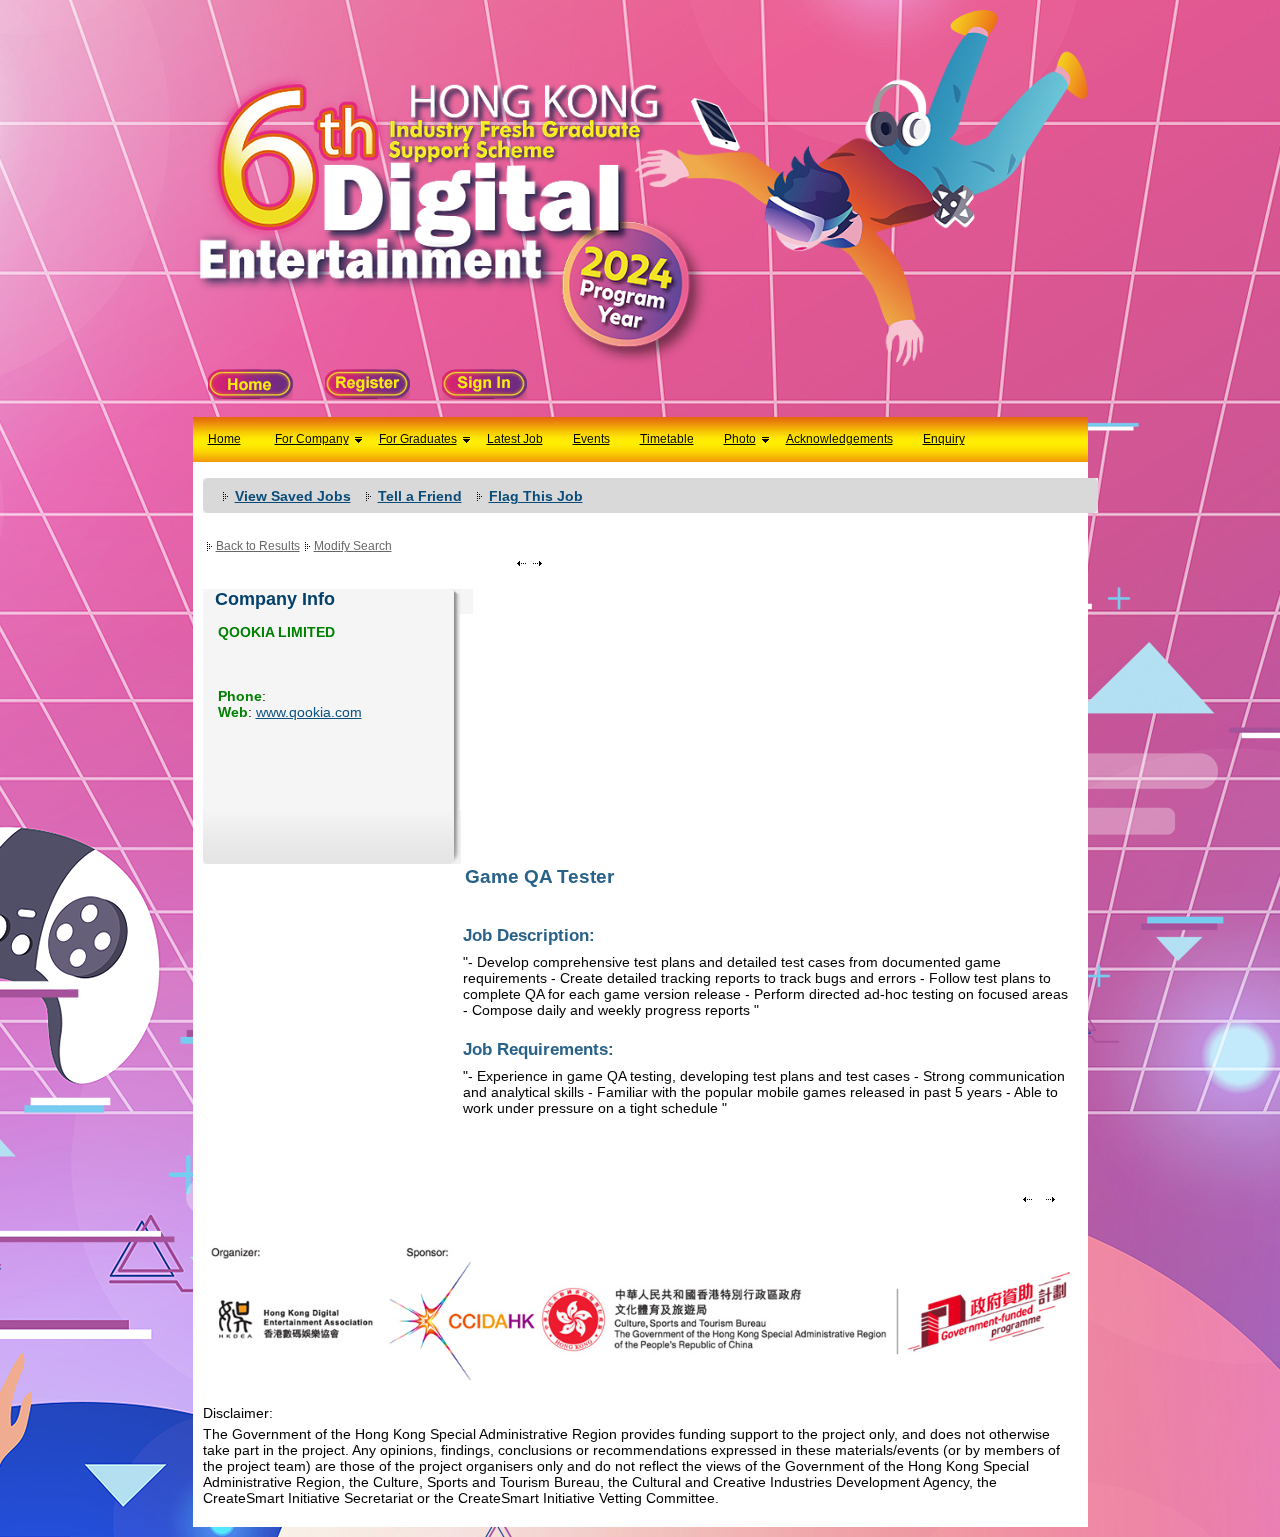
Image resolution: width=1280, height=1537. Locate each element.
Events (591, 439)
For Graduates (418, 439)
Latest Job (515, 439)
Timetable (667, 439)
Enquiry (944, 439)
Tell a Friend (420, 496)
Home (224, 439)
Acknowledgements (839, 439)
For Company (312, 439)
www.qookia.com (309, 712)
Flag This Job (536, 496)
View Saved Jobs (293, 496)
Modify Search (353, 546)
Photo (740, 439)
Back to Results (258, 546)
